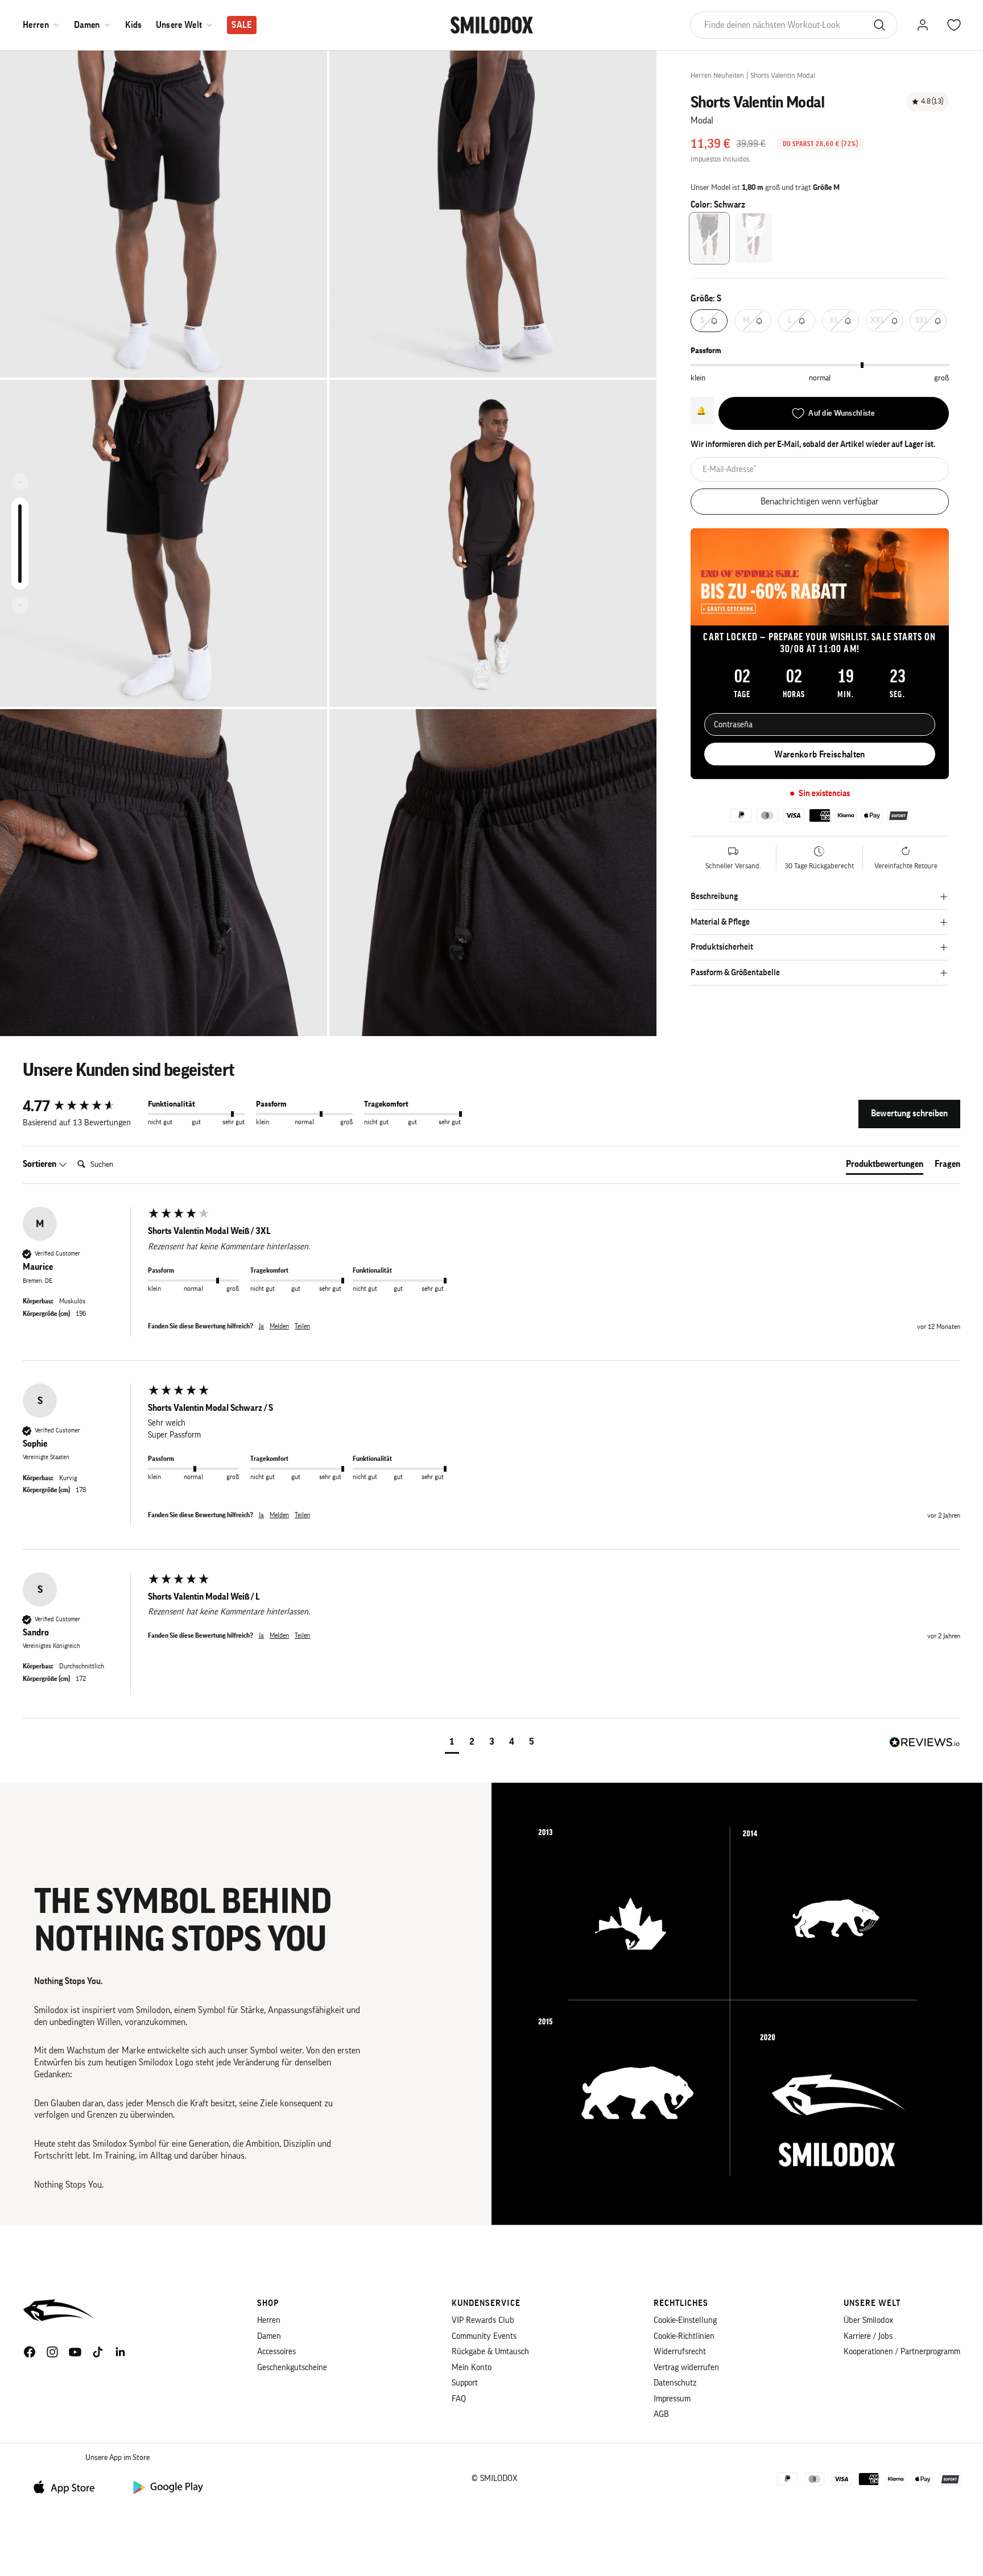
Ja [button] (261, 1326)
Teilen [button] (302, 1326)
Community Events (484, 2336)
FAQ (459, 2399)
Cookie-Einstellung (685, 2320)
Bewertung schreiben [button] (909, 1113)
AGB (661, 2414)
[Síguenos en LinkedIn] (121, 2352)
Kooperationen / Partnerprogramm (902, 2352)
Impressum (672, 2399)
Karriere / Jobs (868, 2336)
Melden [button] (279, 1326)
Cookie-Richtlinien (684, 2336)
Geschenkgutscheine (292, 2368)
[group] (82, 1107)
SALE (241, 25)
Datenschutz (675, 2383)
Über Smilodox (868, 2320)
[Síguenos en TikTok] (98, 2352)
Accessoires (276, 2352)
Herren (36, 25)
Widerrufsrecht (680, 2352)
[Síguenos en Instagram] (52, 2352)
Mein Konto (472, 2368)
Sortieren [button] (40, 1164)
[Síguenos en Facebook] (30, 2352)
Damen (87, 25)
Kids (134, 25)
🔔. (702, 411)
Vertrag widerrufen (686, 2368)
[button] (452, 1743)
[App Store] (68, 2486)
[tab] (885, 1166)
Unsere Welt (179, 25)
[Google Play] (167, 2486)
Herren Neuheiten (717, 75)
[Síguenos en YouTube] (75, 2352)
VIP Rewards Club (483, 2320)
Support (465, 2383)
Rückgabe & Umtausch (490, 2352)
